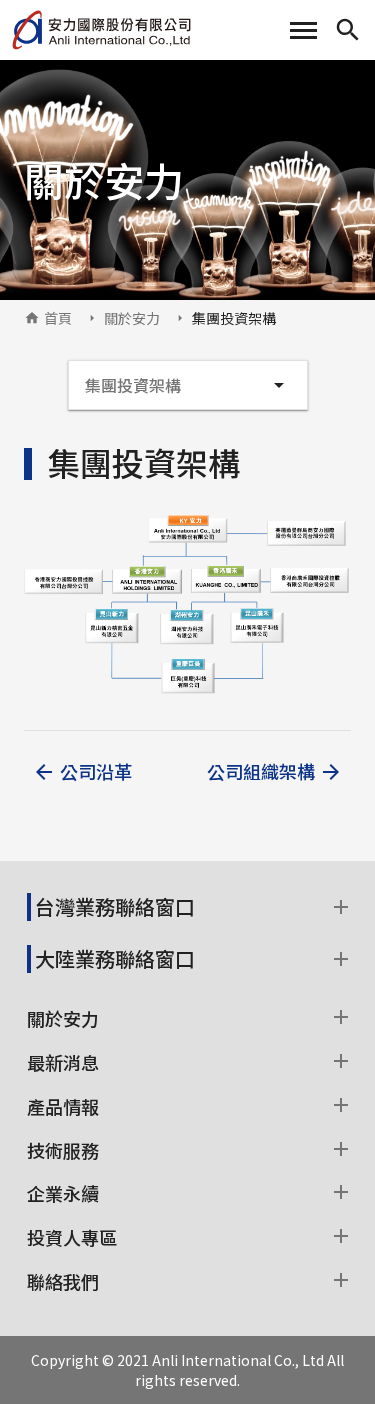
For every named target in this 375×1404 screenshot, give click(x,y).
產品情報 (63, 1106)
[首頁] (101, 30)
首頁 (58, 318)
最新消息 (63, 1062)
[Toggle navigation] (303, 30)
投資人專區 (72, 1237)
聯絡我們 (63, 1281)
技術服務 (63, 1150)
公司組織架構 (261, 771)
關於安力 (132, 318)
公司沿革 (96, 771)
